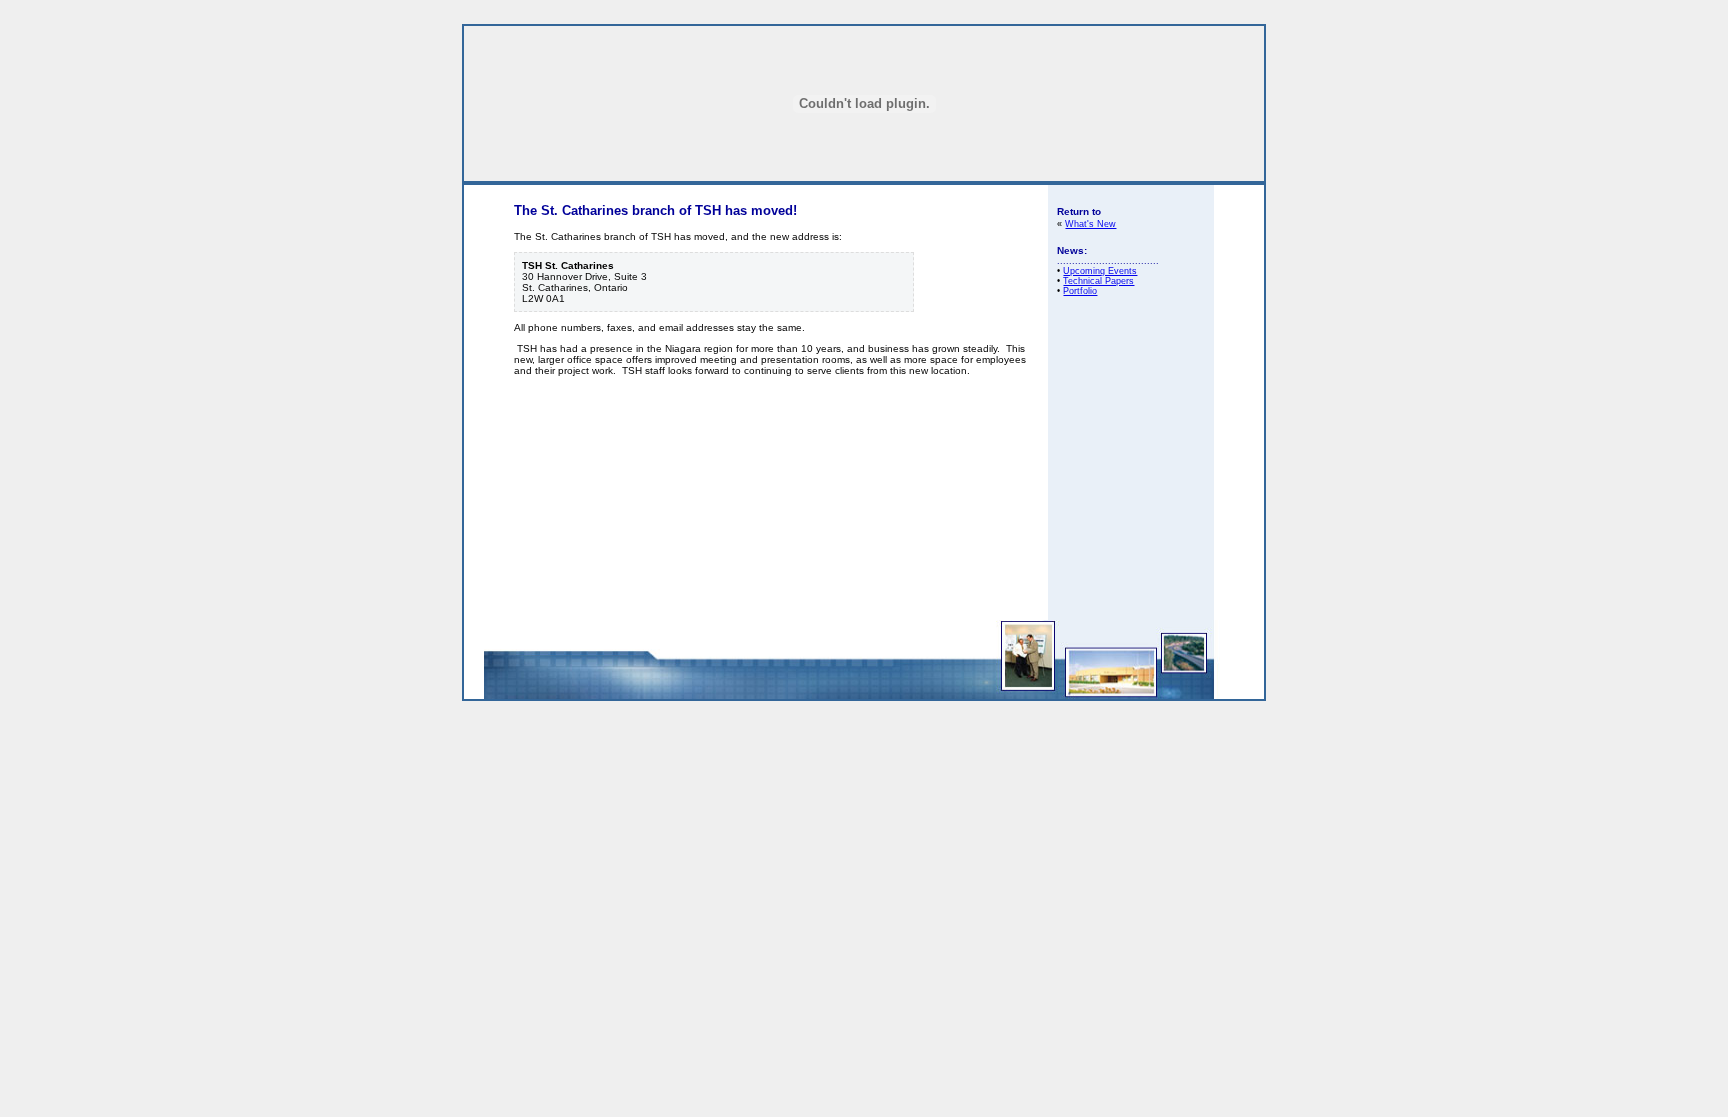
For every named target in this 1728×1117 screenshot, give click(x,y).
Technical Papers (1098, 281)
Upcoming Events (1100, 271)
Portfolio (1080, 291)
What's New (1090, 224)
